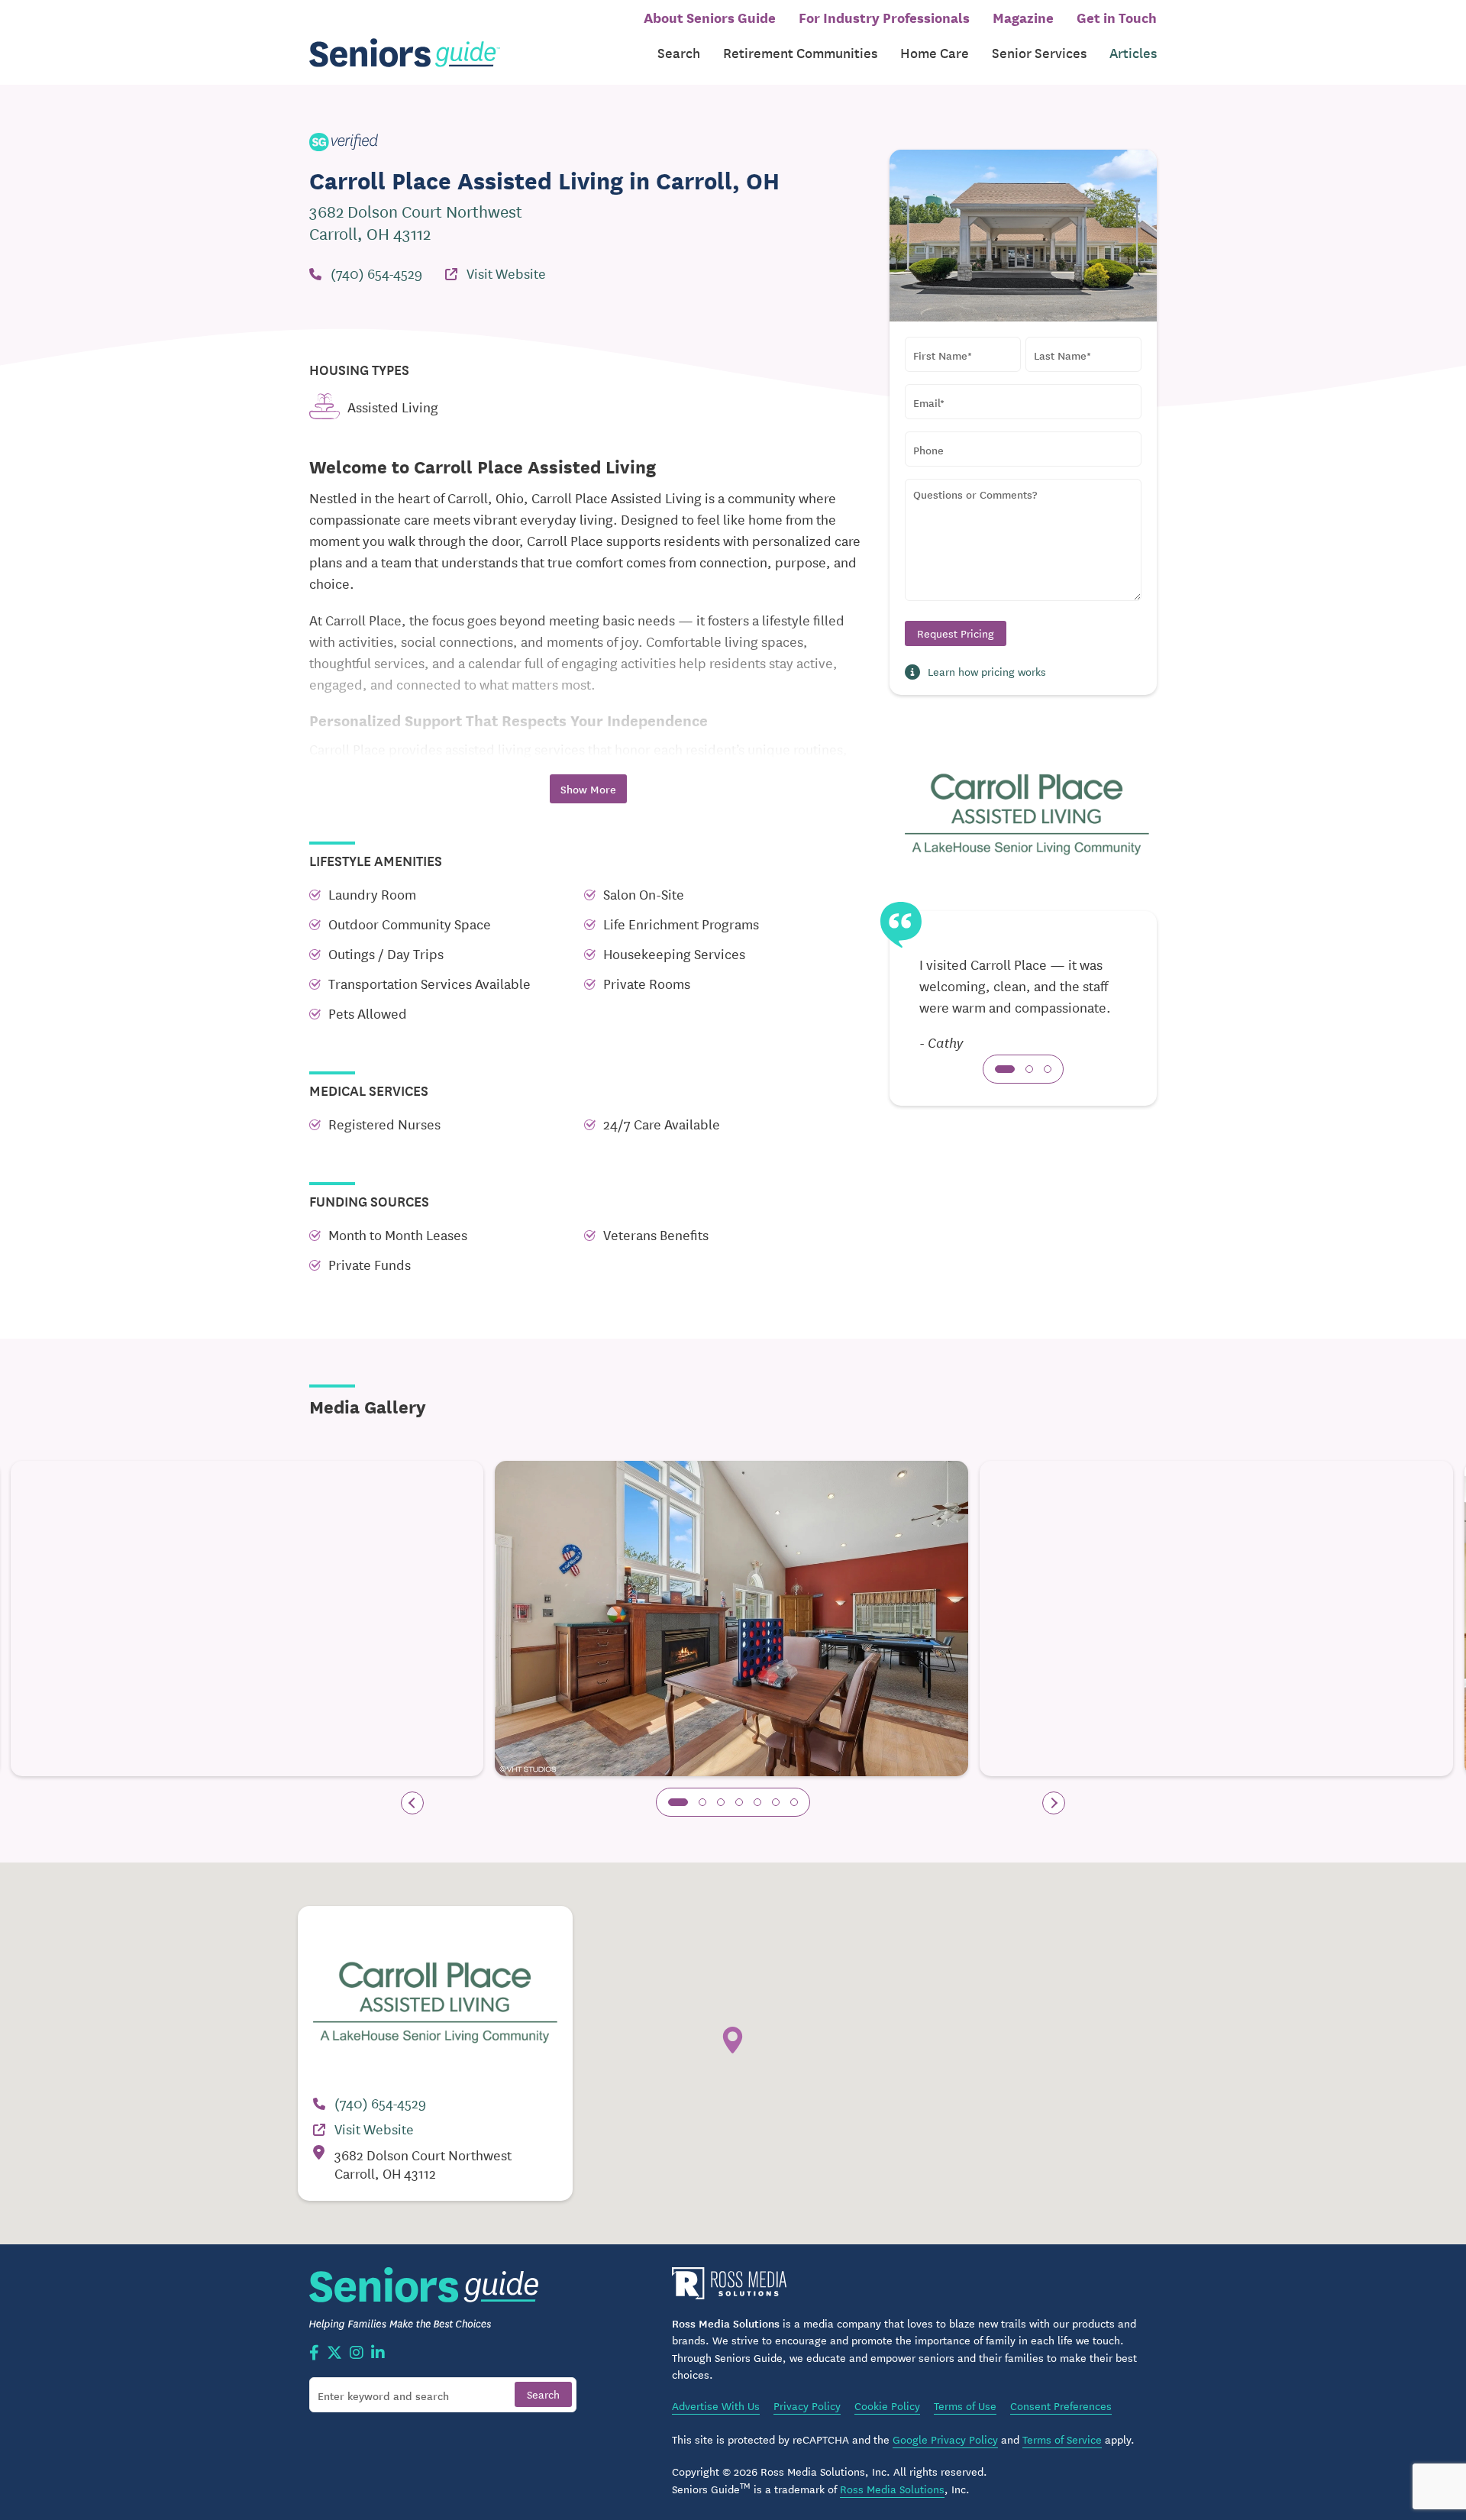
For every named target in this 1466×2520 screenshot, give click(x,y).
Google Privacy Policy (945, 2439)
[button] (1005, 1069)
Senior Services (1039, 52)
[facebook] (314, 2354)
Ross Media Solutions (892, 2489)
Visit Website (506, 273)
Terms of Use (965, 2405)
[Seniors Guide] (405, 53)
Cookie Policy (887, 2405)
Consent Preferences (1061, 2405)
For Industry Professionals (884, 17)
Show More (588, 789)
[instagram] (357, 2354)
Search (679, 52)
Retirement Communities (800, 52)
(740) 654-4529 (376, 273)
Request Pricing (956, 633)
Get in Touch (1117, 17)
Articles (1133, 52)
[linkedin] (378, 2354)
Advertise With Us (716, 2405)
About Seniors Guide (710, 17)
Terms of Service (1062, 2439)
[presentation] (412, 1803)
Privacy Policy (807, 2405)
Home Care (935, 52)
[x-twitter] (334, 2354)
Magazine (1023, 17)
